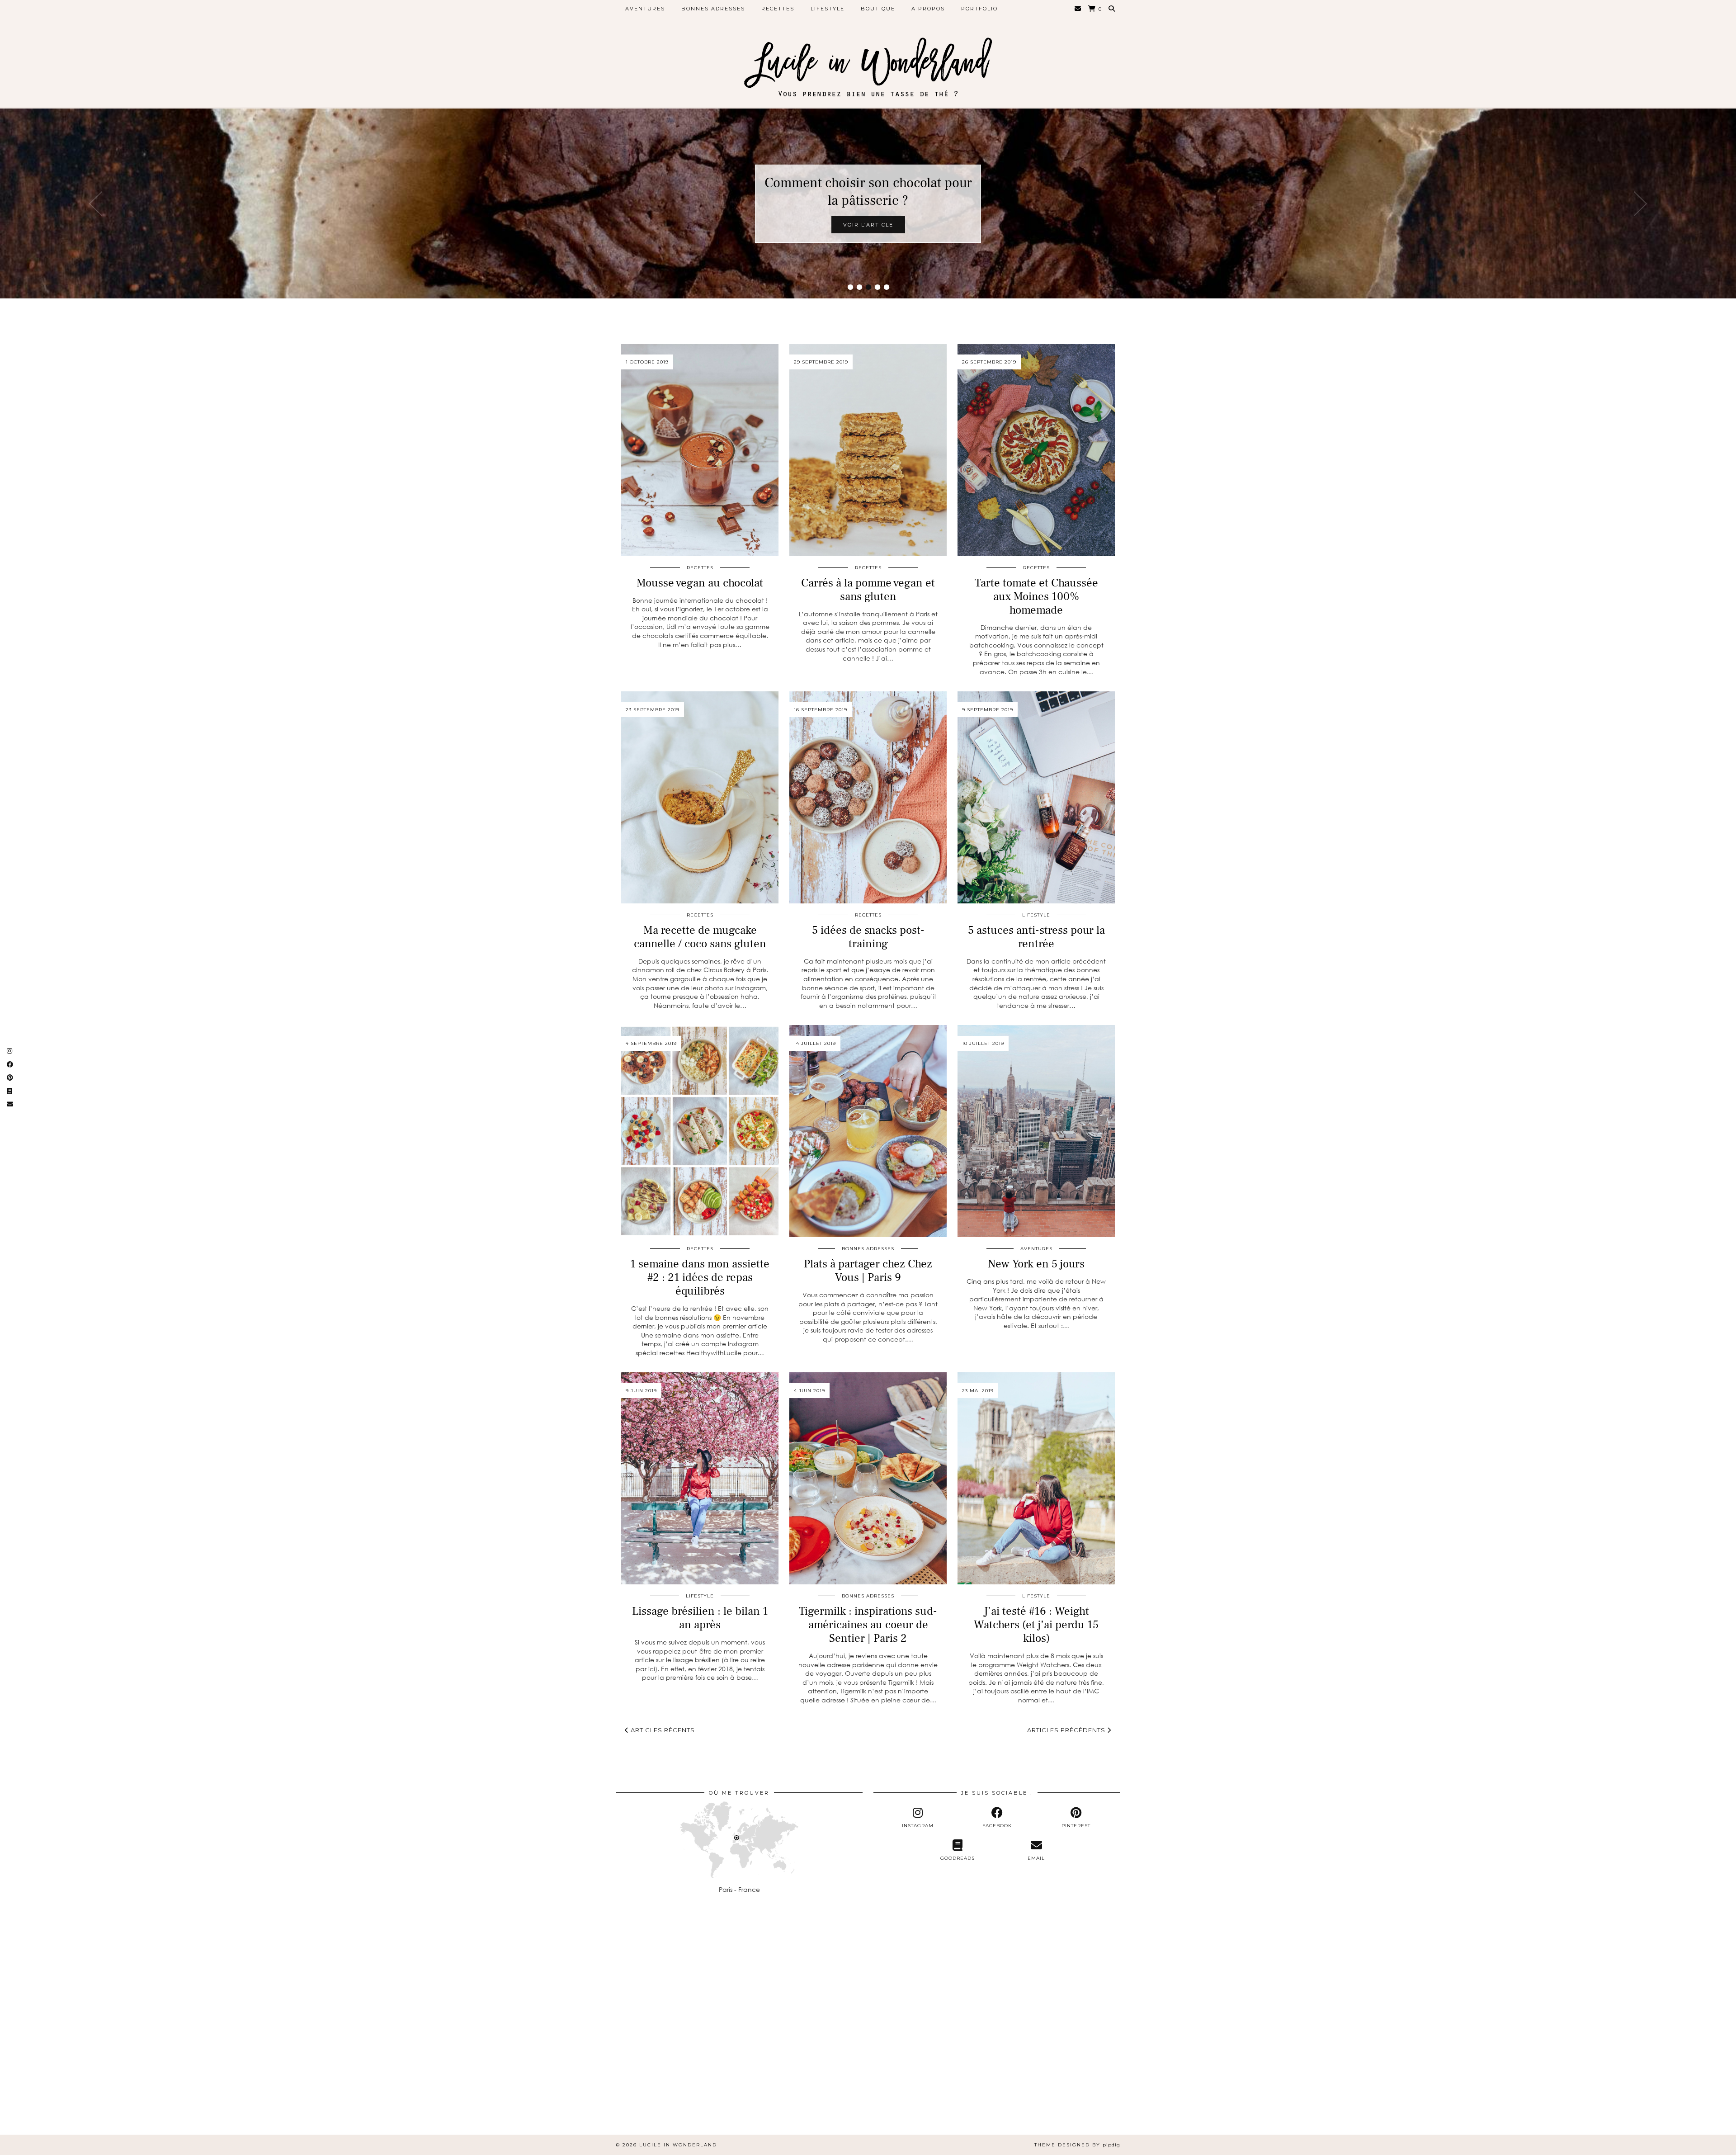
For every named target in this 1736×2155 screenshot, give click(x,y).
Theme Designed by (1077, 2145)
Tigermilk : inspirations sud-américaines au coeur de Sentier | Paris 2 (868, 1625)
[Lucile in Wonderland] (868, 59)
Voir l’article (868, 225)
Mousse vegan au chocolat (700, 583)
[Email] (1078, 9)
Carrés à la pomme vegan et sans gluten (868, 590)
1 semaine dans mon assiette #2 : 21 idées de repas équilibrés (700, 1277)
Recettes (778, 9)
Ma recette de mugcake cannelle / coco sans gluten (700, 937)
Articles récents (662, 1730)
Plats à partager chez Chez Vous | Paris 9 (868, 1271)
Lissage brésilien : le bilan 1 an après (700, 1618)
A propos (928, 9)
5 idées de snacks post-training (868, 937)
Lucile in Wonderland (678, 2145)
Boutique (878, 9)
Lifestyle (828, 9)
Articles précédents (1067, 1730)
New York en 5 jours (1036, 1264)
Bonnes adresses (713, 9)
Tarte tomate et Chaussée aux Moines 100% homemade (1036, 596)
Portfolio (979, 9)
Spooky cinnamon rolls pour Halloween (868, 192)
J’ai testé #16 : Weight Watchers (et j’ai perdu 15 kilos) (1036, 1625)
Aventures (645, 9)
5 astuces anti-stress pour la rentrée (1036, 937)
